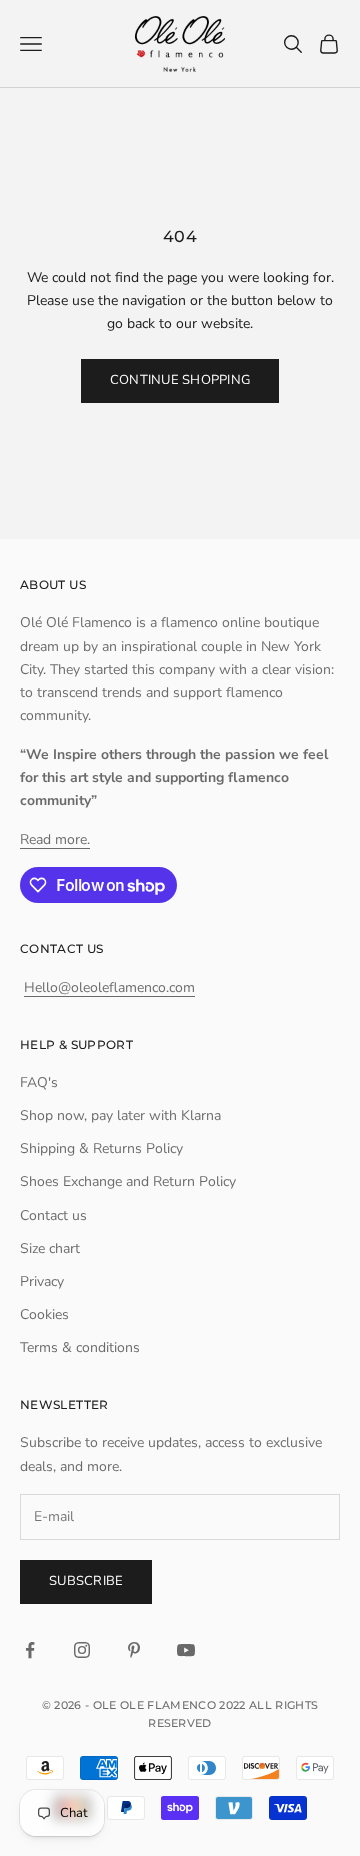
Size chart (50, 1248)
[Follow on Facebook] (30, 1650)
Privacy (42, 1281)
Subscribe (86, 1581)
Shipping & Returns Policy (101, 1148)
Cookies (44, 1314)
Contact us (53, 1215)
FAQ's (39, 1082)
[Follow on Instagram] (82, 1650)
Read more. (55, 839)
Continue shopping (180, 380)
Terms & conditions (80, 1347)
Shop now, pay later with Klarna (120, 1115)
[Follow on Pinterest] (134, 1650)
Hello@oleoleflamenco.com (109, 987)
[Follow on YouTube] (186, 1650)
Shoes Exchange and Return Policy (128, 1181)
